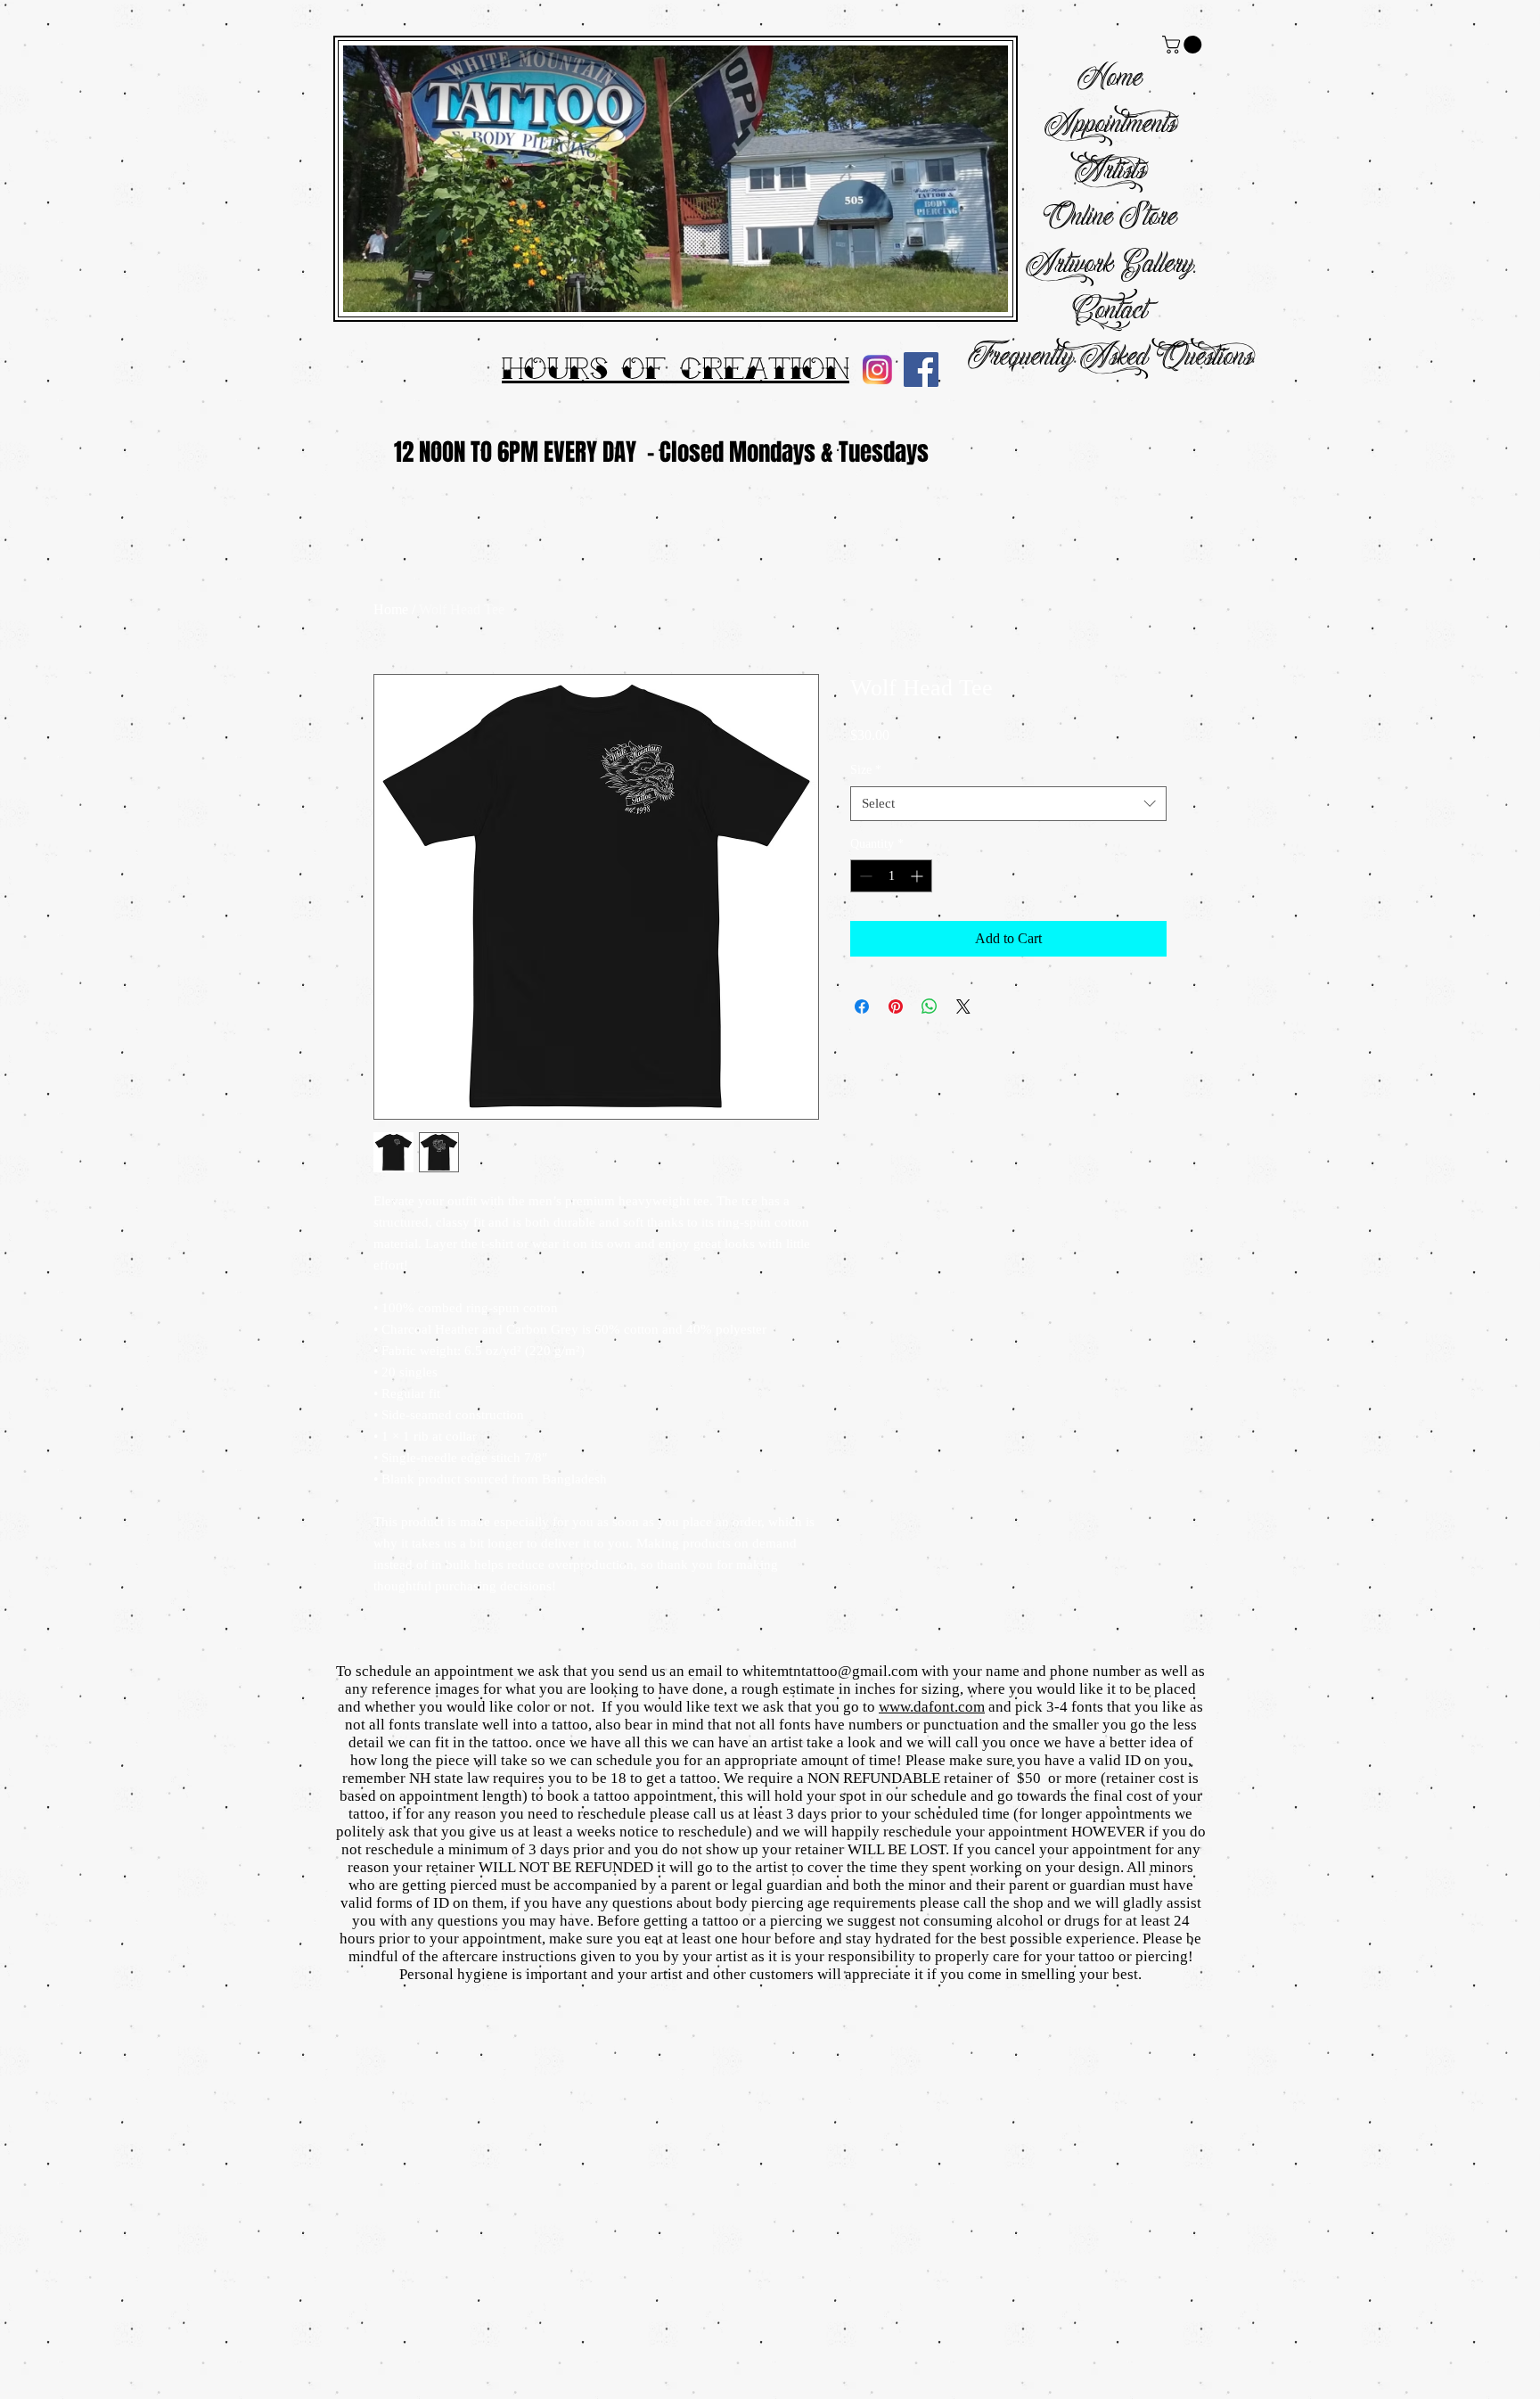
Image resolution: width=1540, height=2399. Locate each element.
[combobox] (1008, 804)
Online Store (1110, 218)
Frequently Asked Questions (1110, 358)
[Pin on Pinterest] (896, 1006)
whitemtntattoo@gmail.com (830, 1671)
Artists (1110, 172)
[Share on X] (963, 1006)
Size (866, 770)
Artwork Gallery (1110, 265)
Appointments (1110, 125)
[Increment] (918, 876)
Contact (1110, 312)
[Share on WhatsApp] (930, 1006)
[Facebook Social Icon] (921, 370)
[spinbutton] (891, 876)
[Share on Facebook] (862, 1006)
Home (1110, 79)
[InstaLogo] (877, 370)
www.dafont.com (932, 1707)
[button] (1184, 45)
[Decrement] (864, 876)
